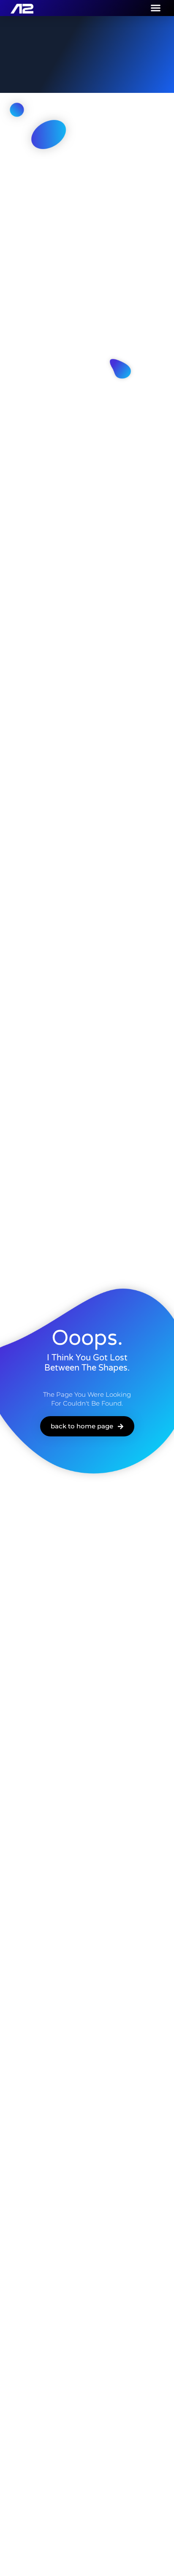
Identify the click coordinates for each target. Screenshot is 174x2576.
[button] (156, 8)
